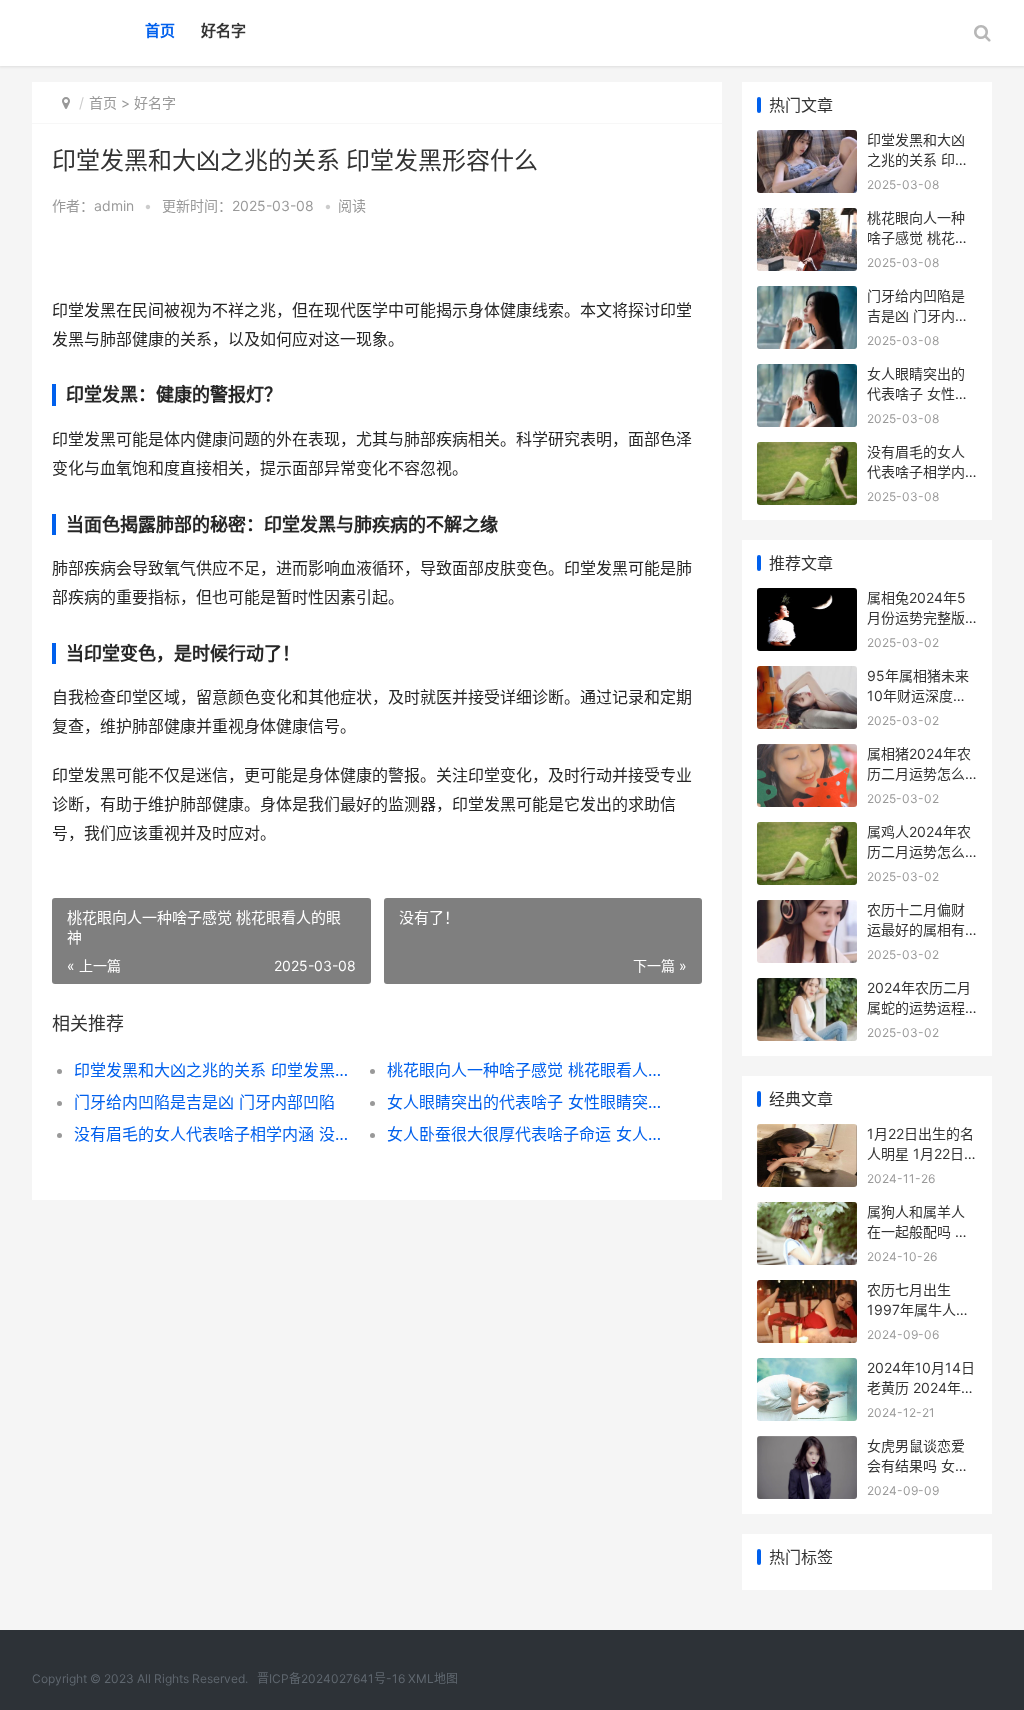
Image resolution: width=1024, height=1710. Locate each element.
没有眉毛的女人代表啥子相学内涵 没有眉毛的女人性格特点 (215, 1134)
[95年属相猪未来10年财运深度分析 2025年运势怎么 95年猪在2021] (807, 678)
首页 (160, 30)
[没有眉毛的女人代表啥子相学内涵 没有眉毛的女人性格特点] (807, 454)
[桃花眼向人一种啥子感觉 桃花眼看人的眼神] (807, 220)
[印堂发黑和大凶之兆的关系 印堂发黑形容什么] (807, 142)
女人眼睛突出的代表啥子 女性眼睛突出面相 (528, 1102)
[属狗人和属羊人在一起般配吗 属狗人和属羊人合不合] (807, 1214)
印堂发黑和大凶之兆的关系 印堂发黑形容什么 (215, 1070)
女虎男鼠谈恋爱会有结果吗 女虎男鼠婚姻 (918, 1465)
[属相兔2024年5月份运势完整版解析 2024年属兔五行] (807, 600)
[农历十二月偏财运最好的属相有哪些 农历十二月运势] (807, 912)
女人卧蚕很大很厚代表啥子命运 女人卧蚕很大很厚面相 (528, 1134)
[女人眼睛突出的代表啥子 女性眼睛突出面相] (807, 376)
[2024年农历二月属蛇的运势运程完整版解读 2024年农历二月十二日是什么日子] (807, 990)
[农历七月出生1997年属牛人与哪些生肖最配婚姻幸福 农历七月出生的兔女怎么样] (807, 1292)
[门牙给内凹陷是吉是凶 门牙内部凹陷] (807, 298)
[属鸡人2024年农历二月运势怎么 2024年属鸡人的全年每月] (807, 834)
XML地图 (433, 1678)
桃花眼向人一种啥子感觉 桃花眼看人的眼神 (528, 1070)
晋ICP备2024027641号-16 (331, 1678)
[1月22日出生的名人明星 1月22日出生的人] (807, 1136)
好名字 (223, 30)
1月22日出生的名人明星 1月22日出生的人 (920, 1153)
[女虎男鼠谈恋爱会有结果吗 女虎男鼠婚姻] (807, 1448)
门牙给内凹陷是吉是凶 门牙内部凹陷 (204, 1102)
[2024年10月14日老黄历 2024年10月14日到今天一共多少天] (807, 1370)
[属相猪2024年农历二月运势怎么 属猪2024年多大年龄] (807, 756)
